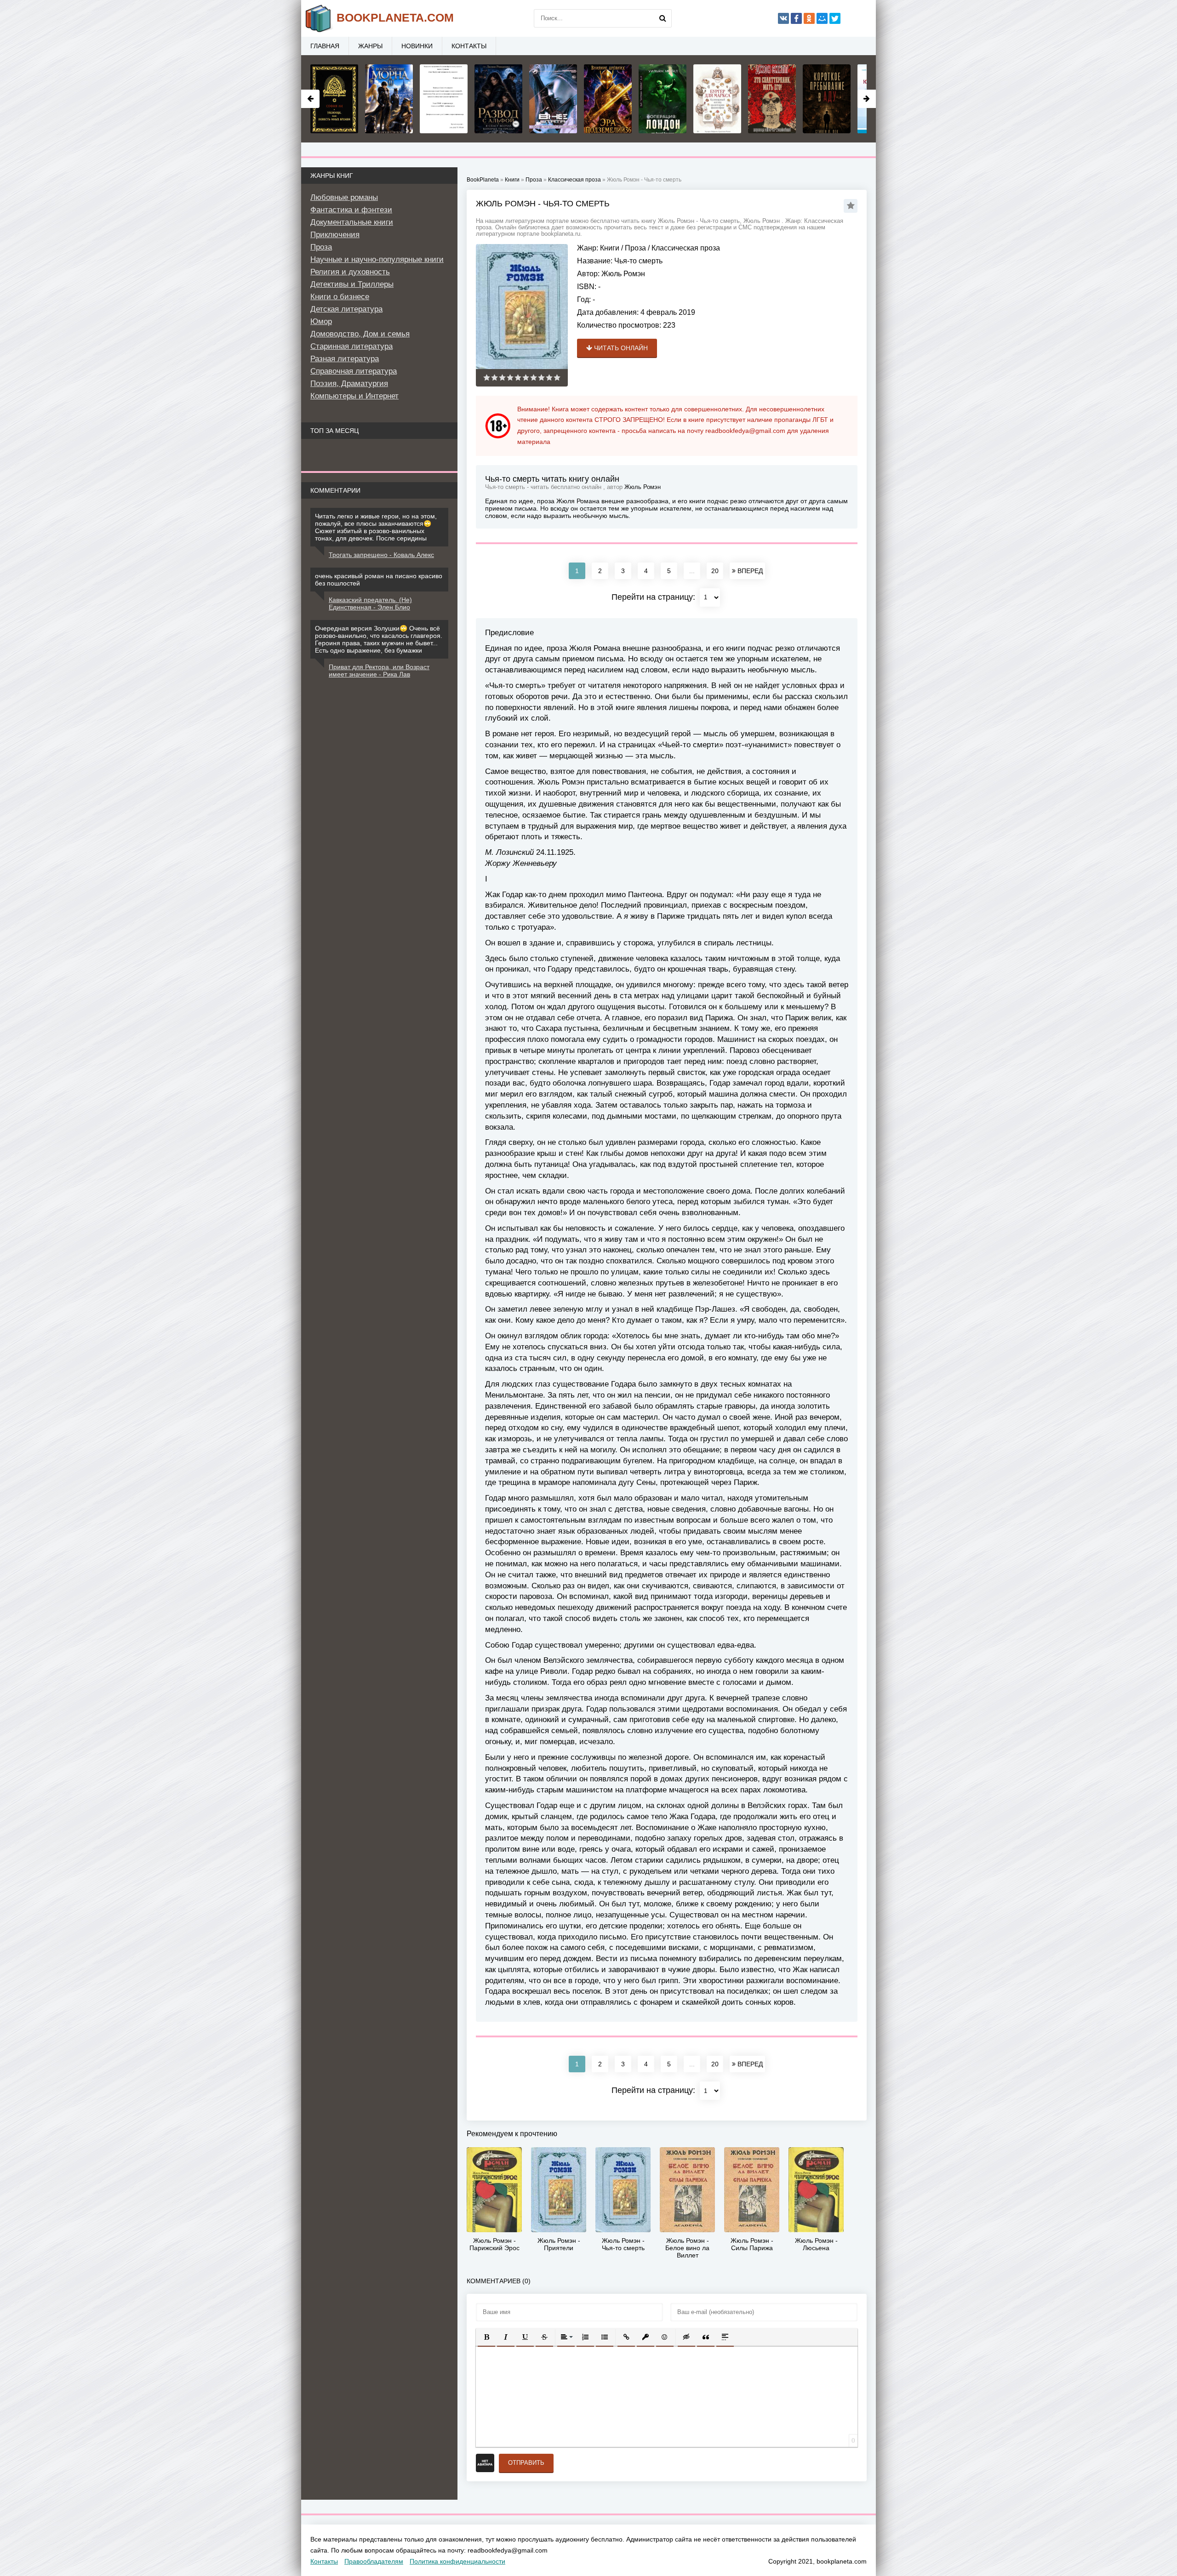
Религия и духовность (350, 272)
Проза (635, 248)
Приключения (335, 235)
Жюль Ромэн (623, 274)
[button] (486, 2337)
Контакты (469, 46)
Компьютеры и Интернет (354, 396)
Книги (610, 248)
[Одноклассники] (809, 18)
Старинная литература (351, 346)
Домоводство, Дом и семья (360, 334)
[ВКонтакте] (783, 18)
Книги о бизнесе (340, 297)
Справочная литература (354, 371)
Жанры (370, 46)
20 (715, 571)
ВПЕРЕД (749, 571)
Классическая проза (686, 248)
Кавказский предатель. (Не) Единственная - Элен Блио (370, 603)
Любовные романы (344, 197)
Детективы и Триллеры (352, 284)
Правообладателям (374, 2561)
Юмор (321, 321)
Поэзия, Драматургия (349, 384)
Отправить (526, 2463)
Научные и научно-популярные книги (377, 259)
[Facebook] (796, 18)
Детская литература (346, 309)
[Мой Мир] (822, 18)
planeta (395, 17)
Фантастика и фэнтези (351, 210)
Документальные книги (352, 222)
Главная (325, 46)
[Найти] (663, 18)
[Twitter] (835, 18)
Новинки (417, 46)
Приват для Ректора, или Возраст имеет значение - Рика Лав (379, 671)
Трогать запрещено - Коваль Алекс (381, 555)
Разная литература (345, 359)
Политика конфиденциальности (457, 2561)
